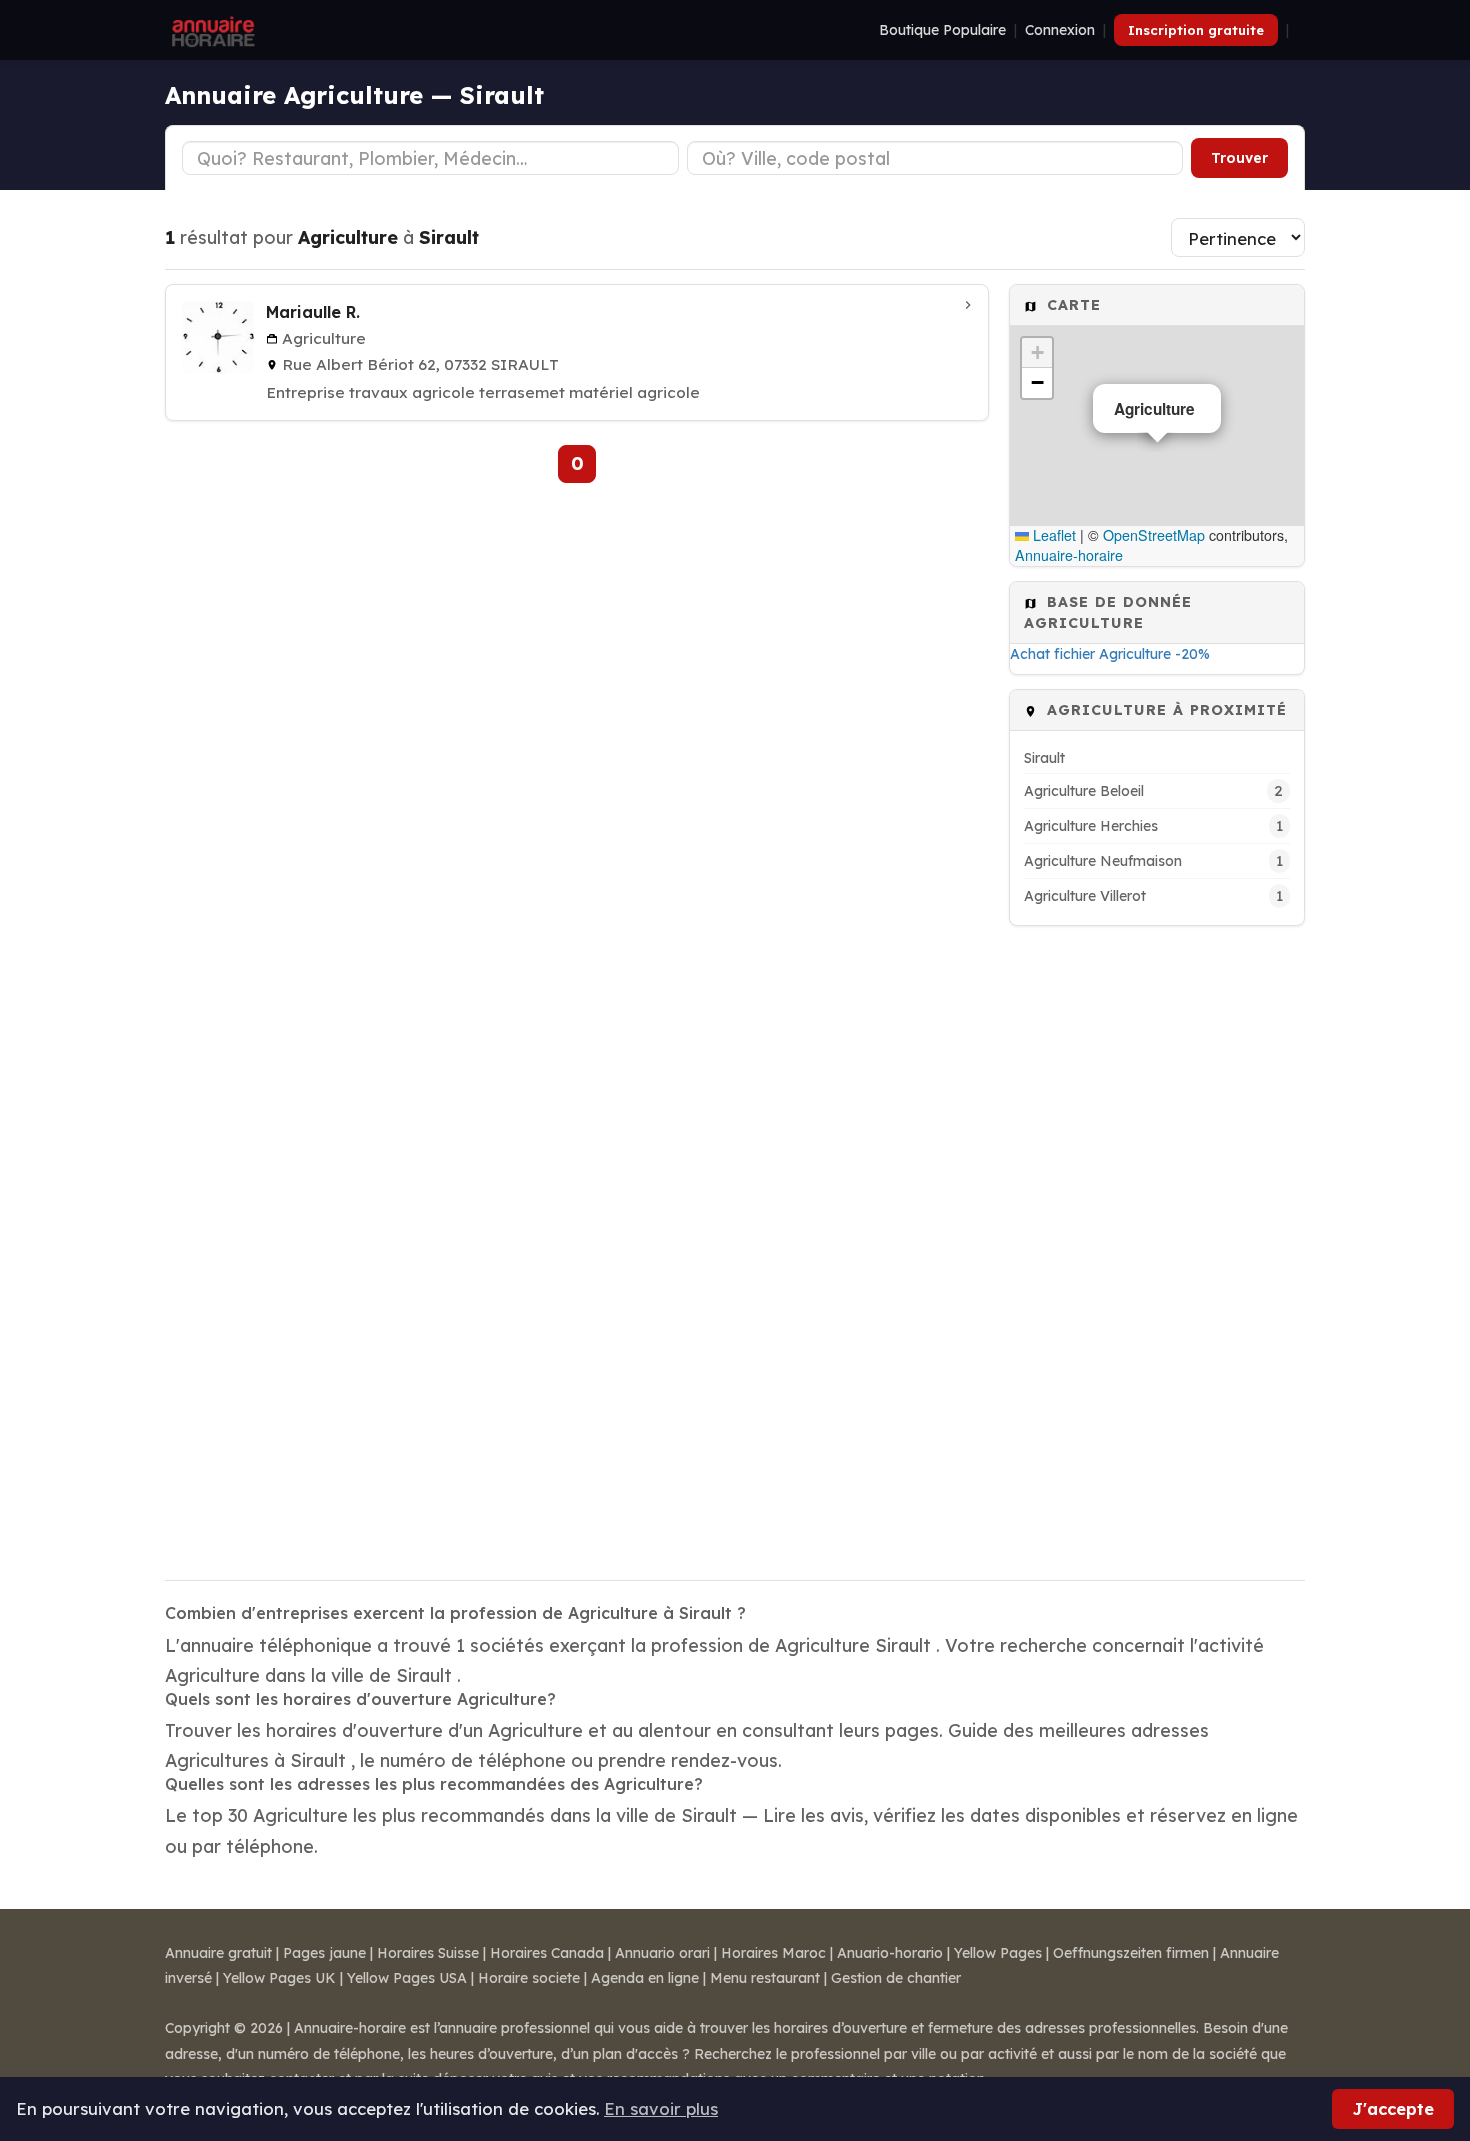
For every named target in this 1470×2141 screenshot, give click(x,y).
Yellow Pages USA (407, 1978)
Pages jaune (324, 1953)
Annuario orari (662, 1953)
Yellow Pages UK (279, 1978)
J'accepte (1393, 2108)
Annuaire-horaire (1069, 555)
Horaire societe (529, 1978)
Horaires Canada (547, 1953)
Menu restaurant (765, 1978)
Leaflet (1052, 535)
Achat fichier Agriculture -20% (1110, 654)
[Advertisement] (1157, 1240)
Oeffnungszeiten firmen (1131, 1953)
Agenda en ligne (645, 1978)
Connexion (1060, 30)
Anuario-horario (890, 1953)
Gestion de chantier (896, 1978)
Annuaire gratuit (218, 1953)
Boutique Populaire (942, 30)
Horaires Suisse (428, 1953)
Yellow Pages (998, 1953)
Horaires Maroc (773, 1953)
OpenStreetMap (1154, 535)
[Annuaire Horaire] (211, 30)
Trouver (1239, 158)
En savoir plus (661, 2108)
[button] (1037, 353)
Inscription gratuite (1196, 30)
